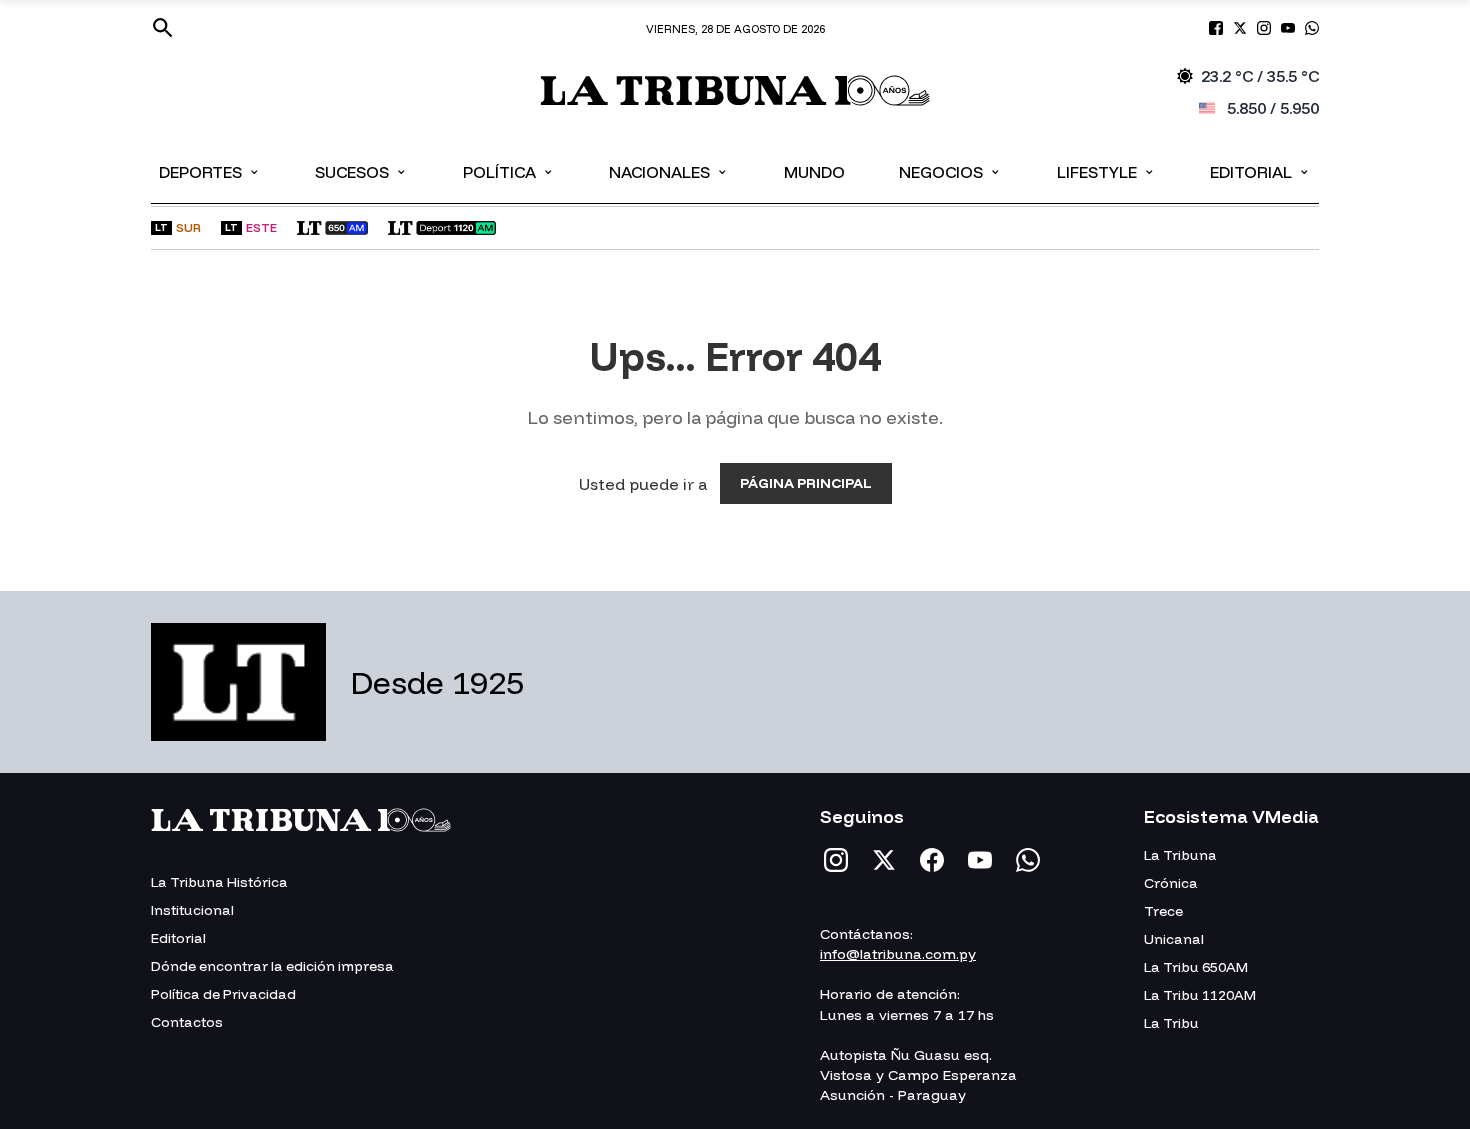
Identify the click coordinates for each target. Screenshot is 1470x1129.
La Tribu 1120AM (1200, 995)
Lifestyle (1106, 171)
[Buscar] (163, 28)
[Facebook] (932, 860)
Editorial (1260, 171)
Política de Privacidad (223, 994)
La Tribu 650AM (1196, 967)
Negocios (950, 171)
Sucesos (361, 171)
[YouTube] (980, 860)
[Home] (735, 92)
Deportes (210, 171)
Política (509, 171)
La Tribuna (1180, 855)
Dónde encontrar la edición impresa (272, 966)
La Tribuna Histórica (219, 882)
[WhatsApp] (1028, 860)
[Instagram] (836, 860)
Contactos (187, 1022)
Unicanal (1174, 939)
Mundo (814, 172)
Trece (1163, 911)
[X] (884, 860)
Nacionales (669, 171)
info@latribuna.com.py (898, 954)
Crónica (1171, 883)
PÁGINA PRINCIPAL (806, 483)
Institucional (192, 910)
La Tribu (1171, 1023)
